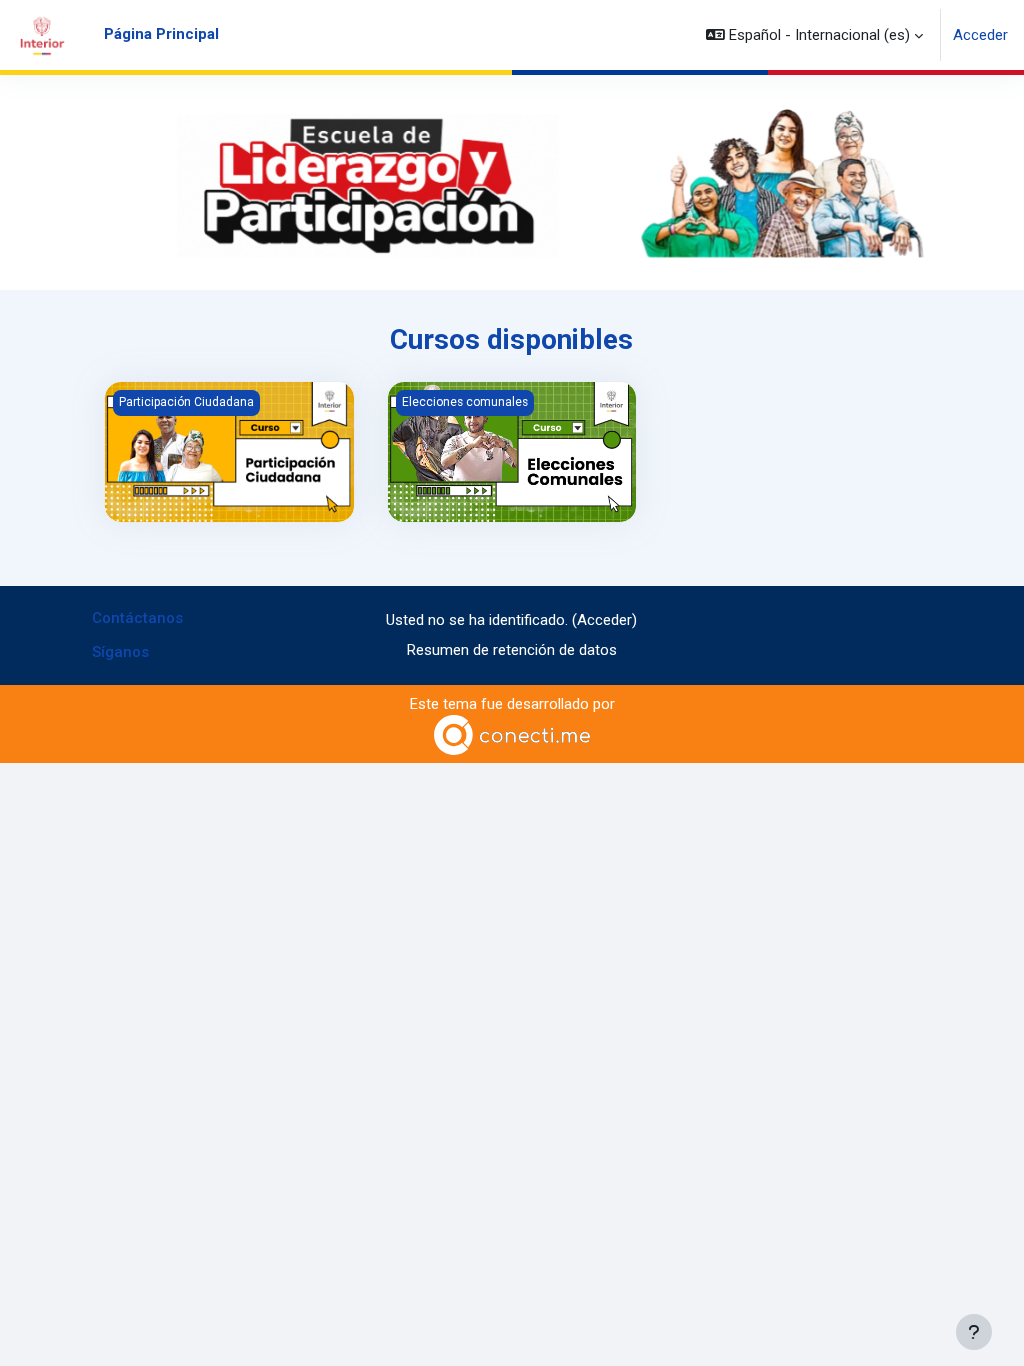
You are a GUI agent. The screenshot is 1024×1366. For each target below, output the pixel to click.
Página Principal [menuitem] (161, 34)
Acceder (980, 35)
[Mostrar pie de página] (974, 1332)
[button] (814, 35)
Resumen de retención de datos (512, 650)
